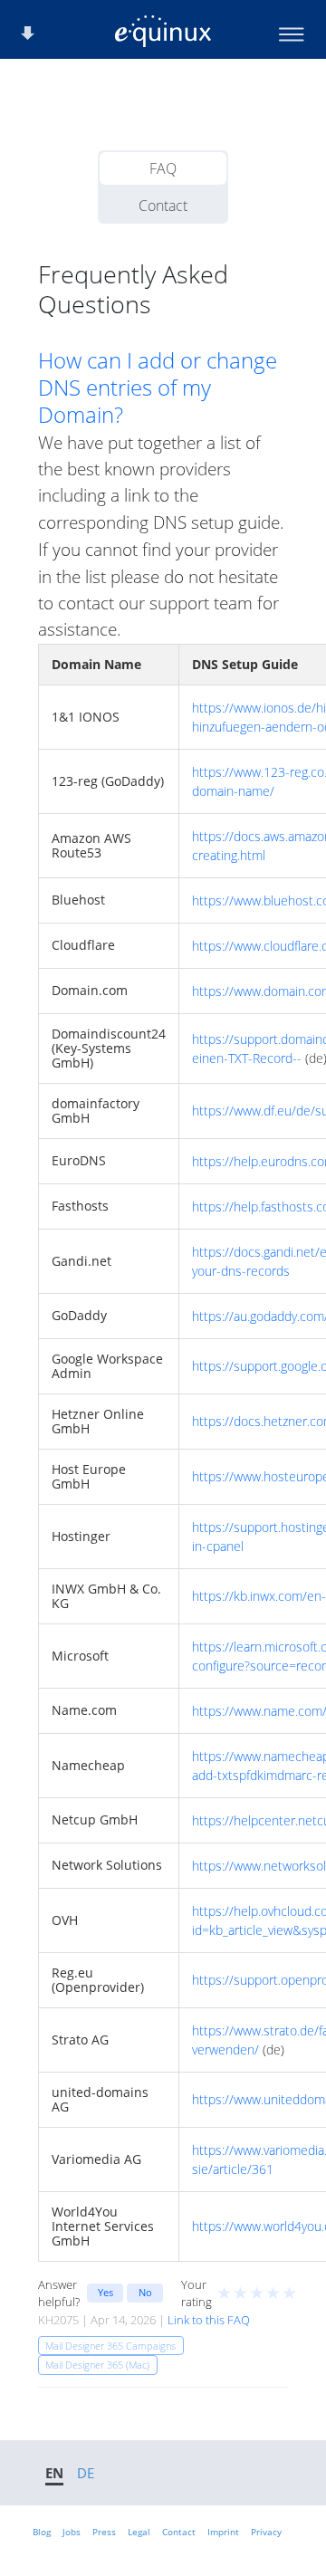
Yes (105, 2292)
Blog (42, 2532)
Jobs (72, 2532)
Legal (139, 2532)
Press (104, 2532)
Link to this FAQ (209, 2320)
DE (86, 2473)
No (145, 2292)
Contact (163, 206)
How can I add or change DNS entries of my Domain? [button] (158, 388)
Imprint (223, 2532)
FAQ (163, 168)
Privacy (266, 2532)
